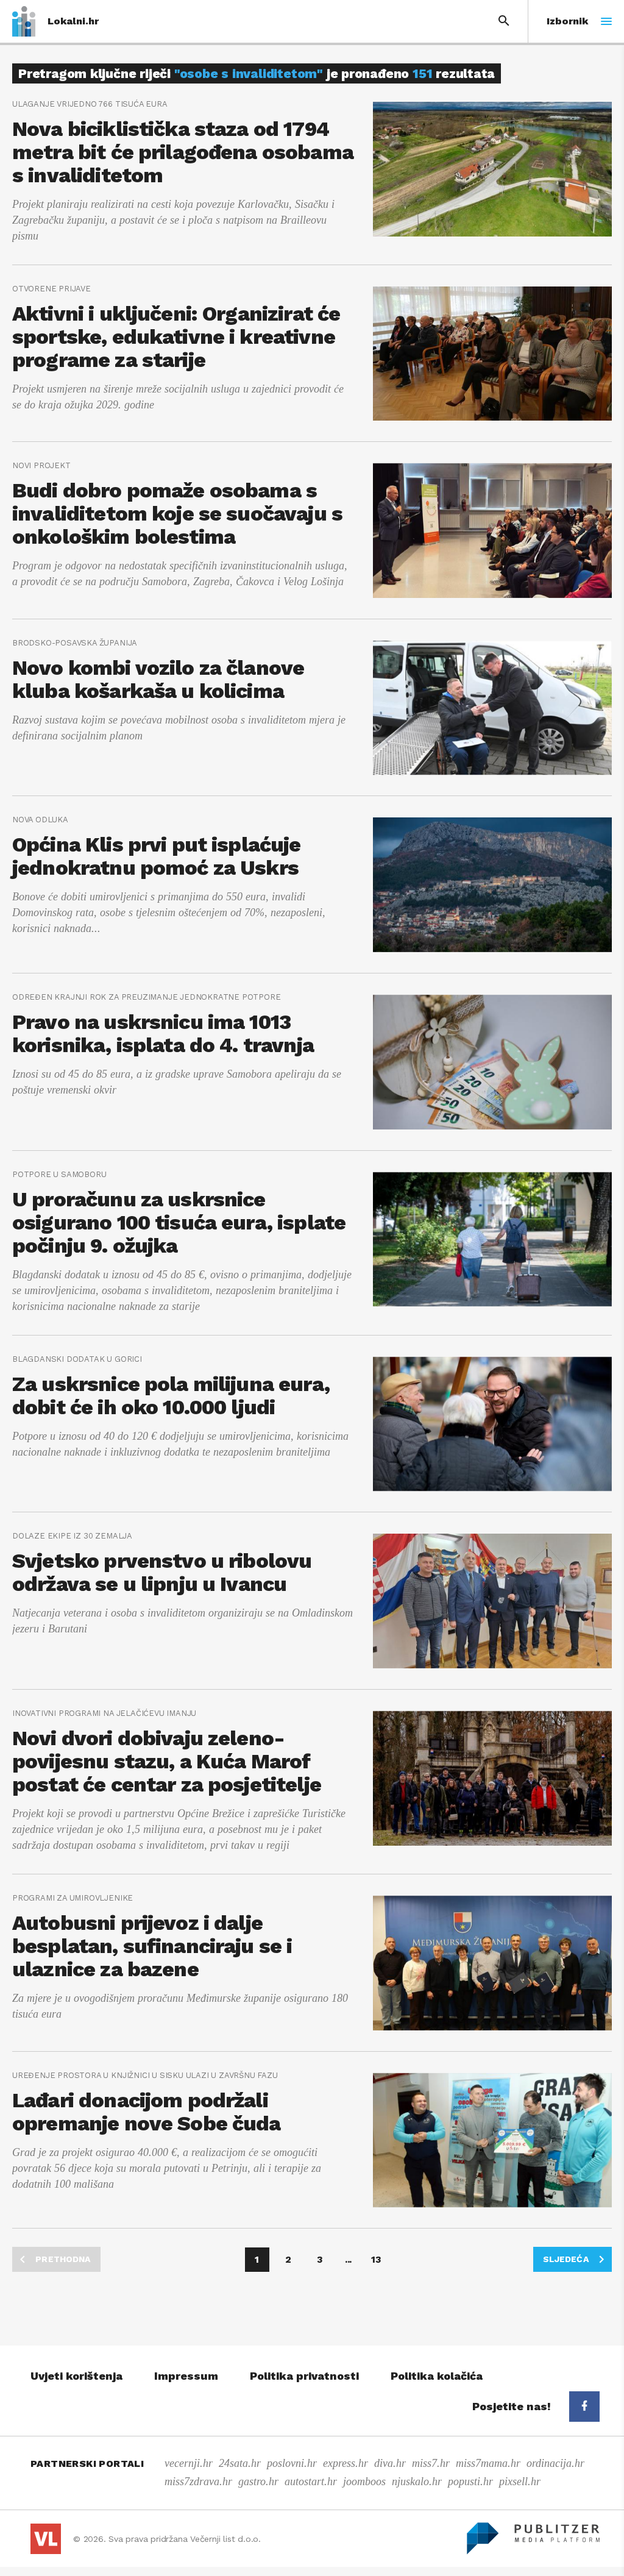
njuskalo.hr (417, 2482)
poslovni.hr (292, 2463)
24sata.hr (240, 2463)
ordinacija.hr (555, 2463)
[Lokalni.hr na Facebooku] (584, 2407)
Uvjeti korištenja (76, 2376)
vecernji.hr (189, 2463)
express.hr (346, 2463)
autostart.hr (311, 2482)
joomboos (364, 2482)
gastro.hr (258, 2482)
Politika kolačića (437, 2376)
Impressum (186, 2376)
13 (376, 2259)
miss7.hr (431, 2463)
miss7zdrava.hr (198, 2482)
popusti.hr (470, 2482)
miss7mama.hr (488, 2463)
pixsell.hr (520, 2482)
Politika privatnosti (304, 2376)
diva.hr (390, 2463)
